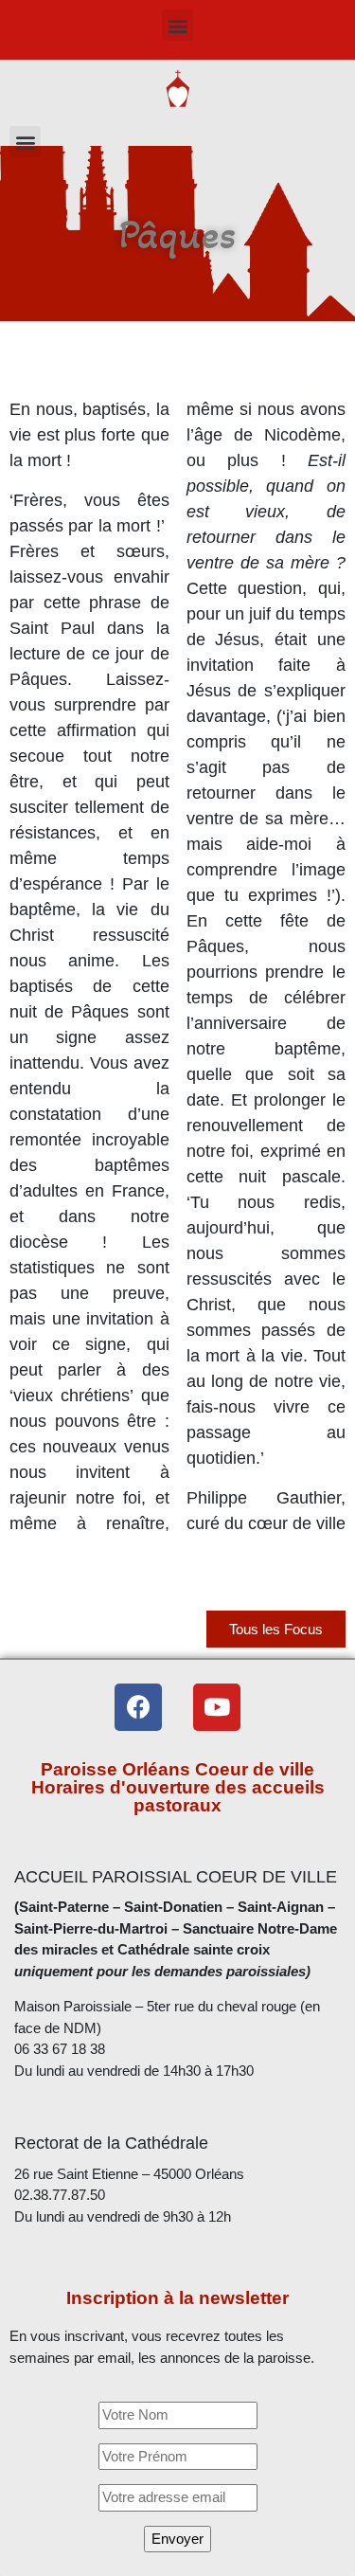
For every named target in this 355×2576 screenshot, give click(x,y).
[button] (177, 25)
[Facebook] (138, 1707)
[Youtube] (217, 1707)
